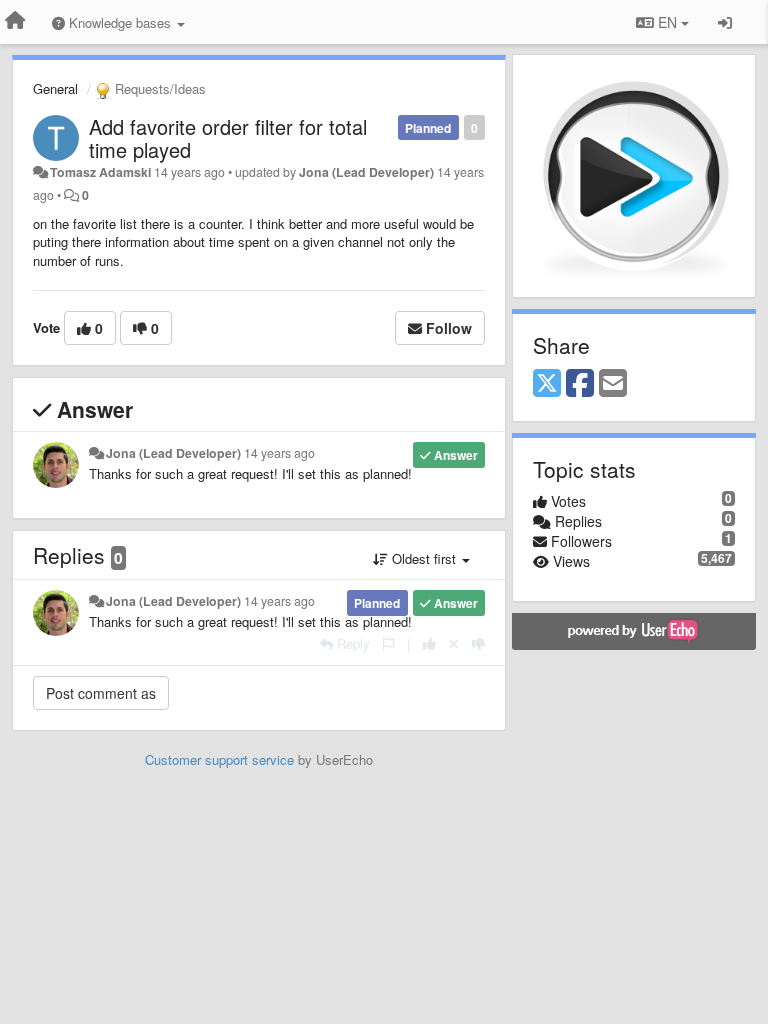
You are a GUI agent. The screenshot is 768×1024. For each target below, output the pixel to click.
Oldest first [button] (424, 558)
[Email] (613, 384)
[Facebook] (580, 384)
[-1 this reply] (478, 643)
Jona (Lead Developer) (366, 172)
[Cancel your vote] (454, 643)
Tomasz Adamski (100, 172)
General (55, 88)
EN (667, 22)
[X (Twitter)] (547, 384)
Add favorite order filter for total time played (228, 138)
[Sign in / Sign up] (725, 22)
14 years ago (279, 453)
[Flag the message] (388, 643)
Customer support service (219, 759)
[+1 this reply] (429, 643)
